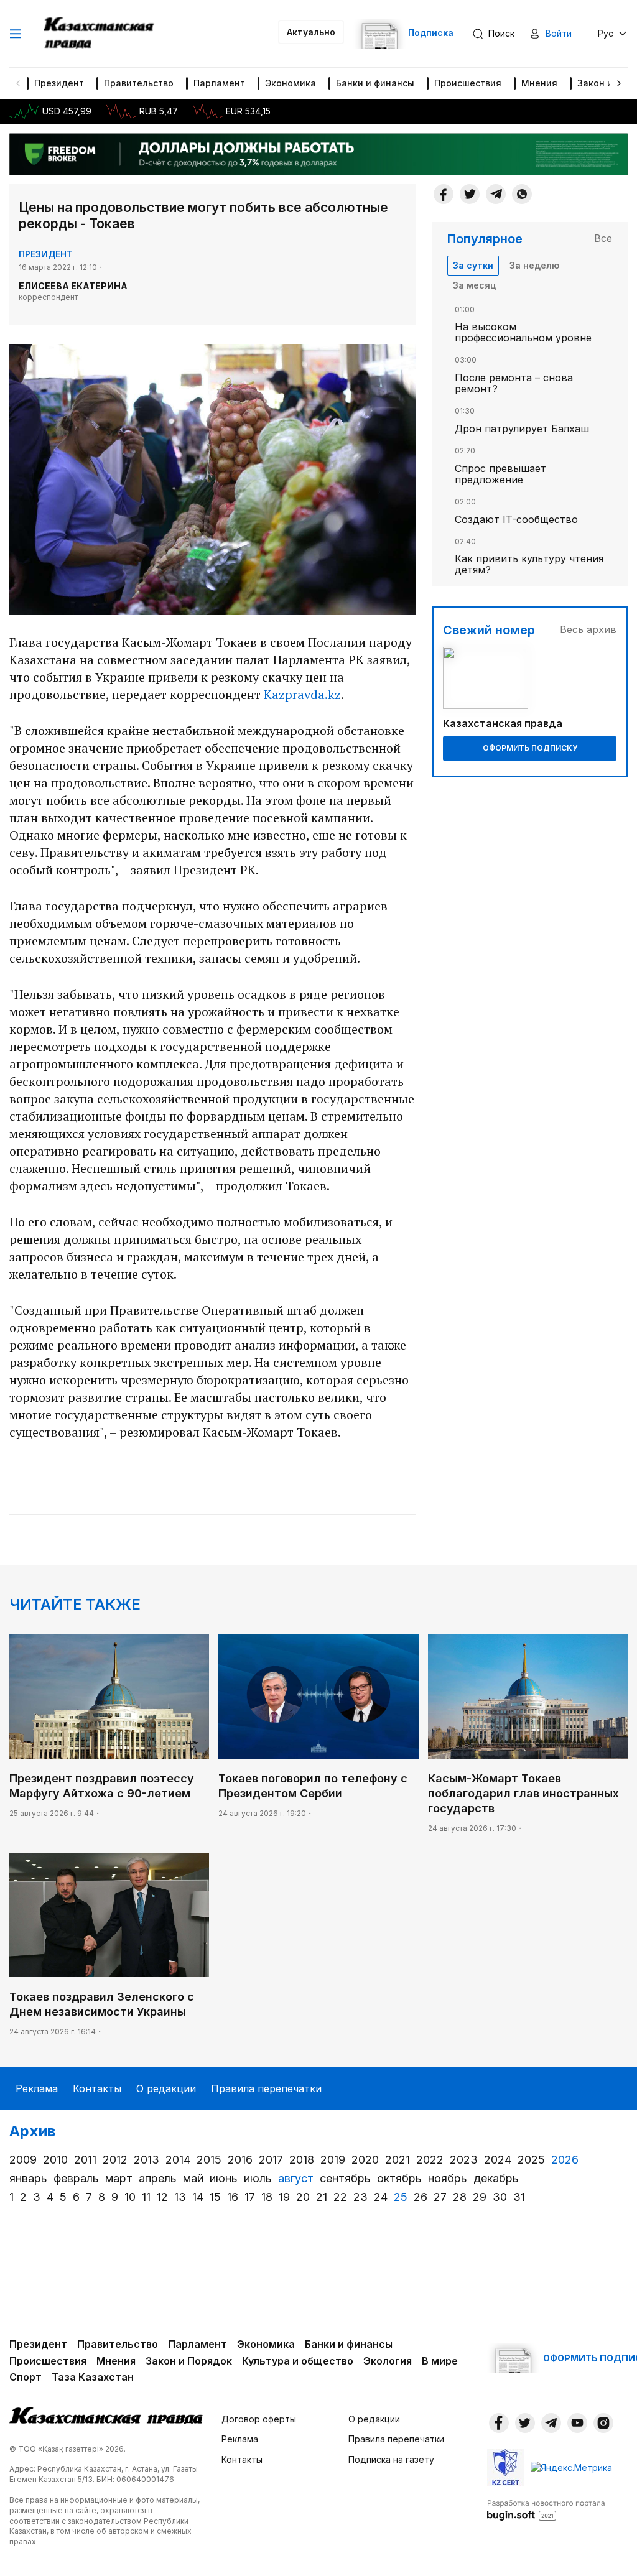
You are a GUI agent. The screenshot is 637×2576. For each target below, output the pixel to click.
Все (603, 238)
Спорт (26, 2377)
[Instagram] (603, 2423)
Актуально (311, 32)
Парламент (219, 83)
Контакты (97, 2088)
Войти (559, 33)
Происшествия (468, 83)
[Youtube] (577, 2423)
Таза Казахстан (93, 2377)
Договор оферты (259, 2419)
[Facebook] (444, 194)
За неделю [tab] (534, 265)
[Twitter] (470, 194)
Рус (606, 33)
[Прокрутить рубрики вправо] (619, 83)
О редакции (166, 2088)
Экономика (291, 83)
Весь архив (588, 629)
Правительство (139, 83)
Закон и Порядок (189, 2361)
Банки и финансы (375, 83)
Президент (59, 83)
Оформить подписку (530, 748)
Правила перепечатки (266, 2088)
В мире (440, 2361)
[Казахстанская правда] (100, 34)
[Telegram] (496, 194)
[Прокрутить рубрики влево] (18, 83)
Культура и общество (298, 2361)
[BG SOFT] (546, 2509)
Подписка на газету (391, 2459)
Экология (388, 2361)
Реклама (37, 2088)
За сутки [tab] (473, 265)
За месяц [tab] (474, 285)
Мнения (539, 83)
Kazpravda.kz (302, 694)
